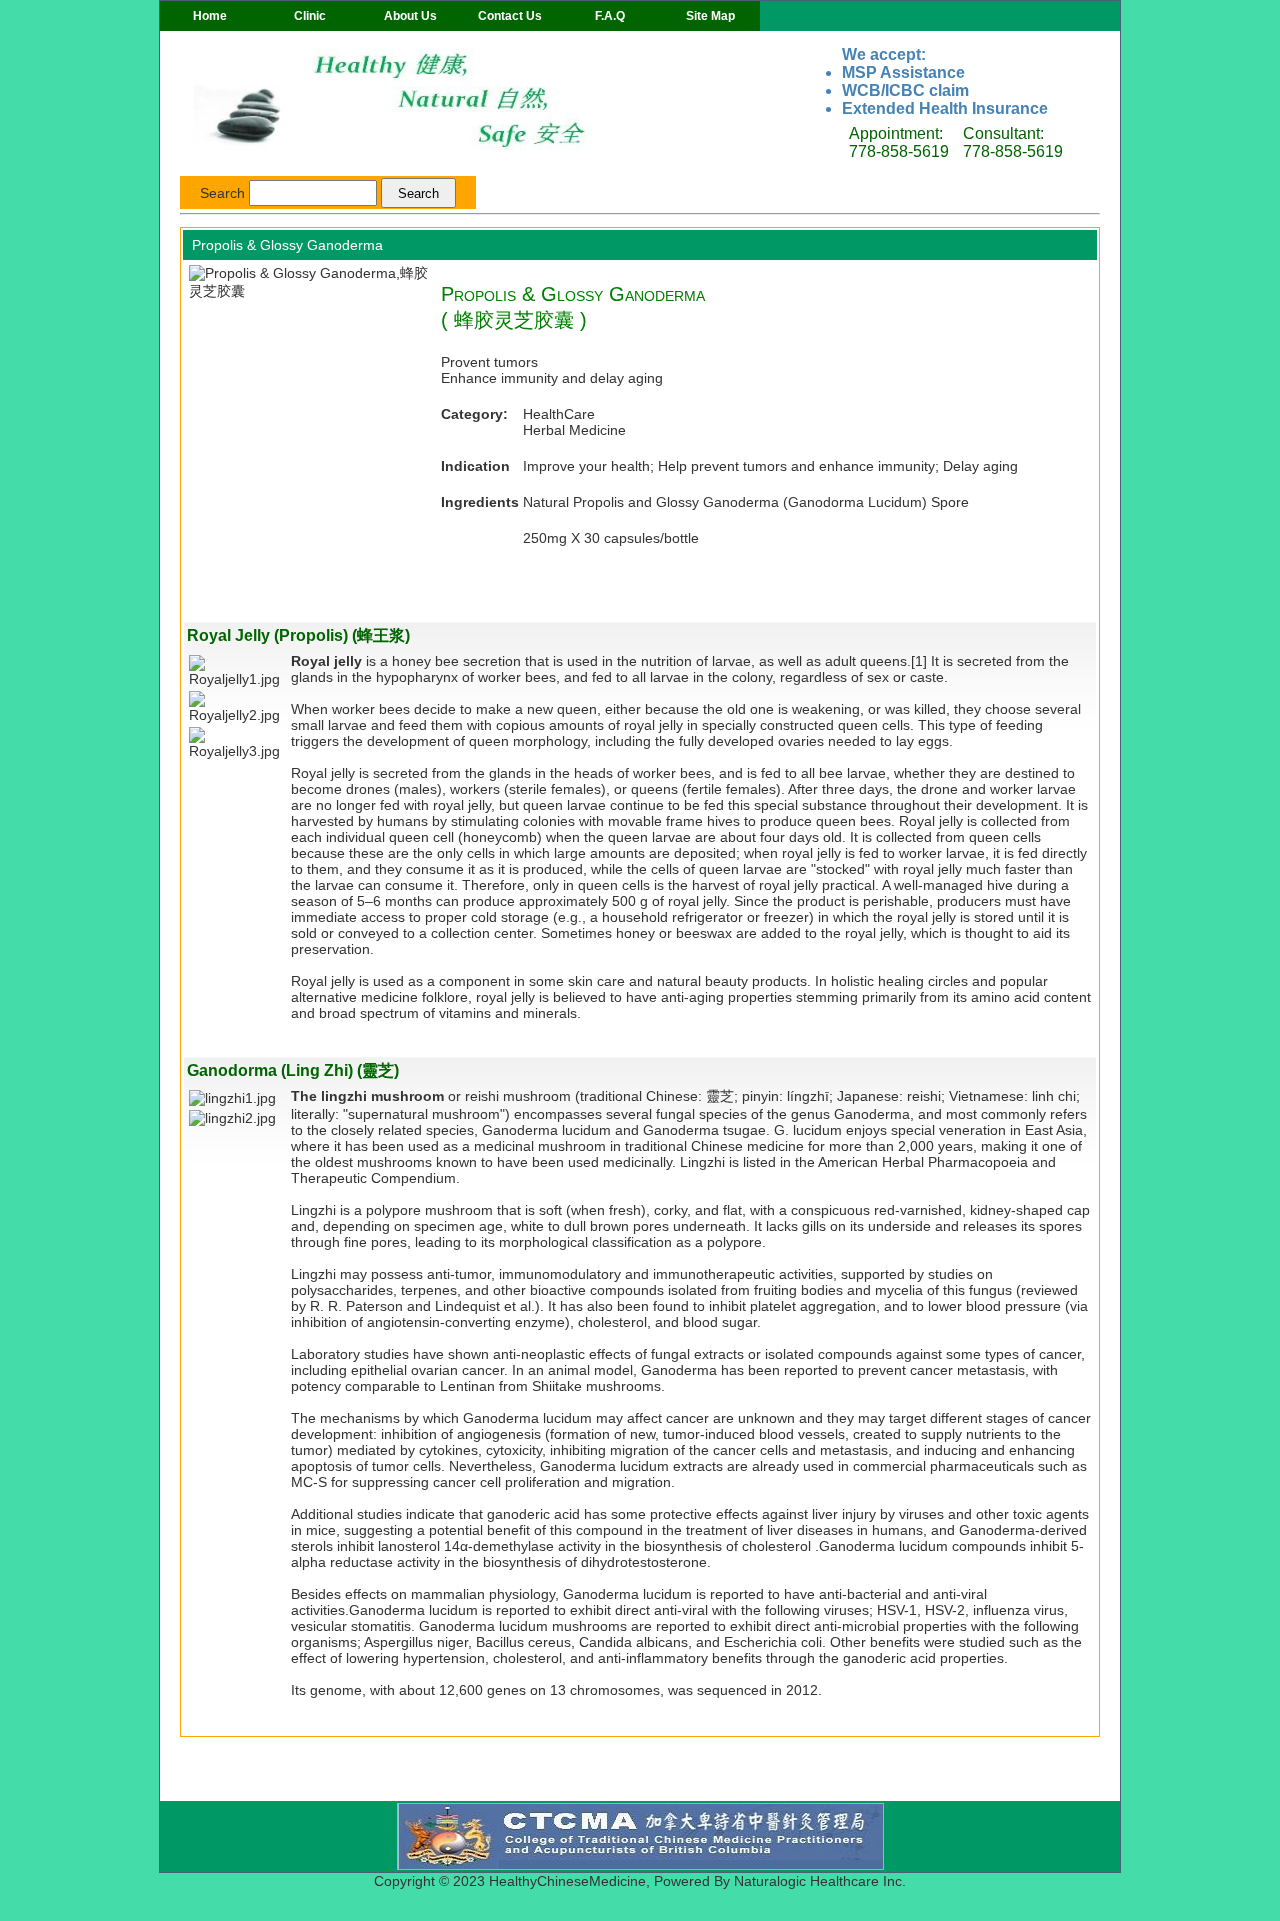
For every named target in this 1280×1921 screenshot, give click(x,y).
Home (210, 16)
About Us (410, 16)
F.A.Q (610, 16)
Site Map (710, 16)
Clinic (310, 16)
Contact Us (510, 16)
